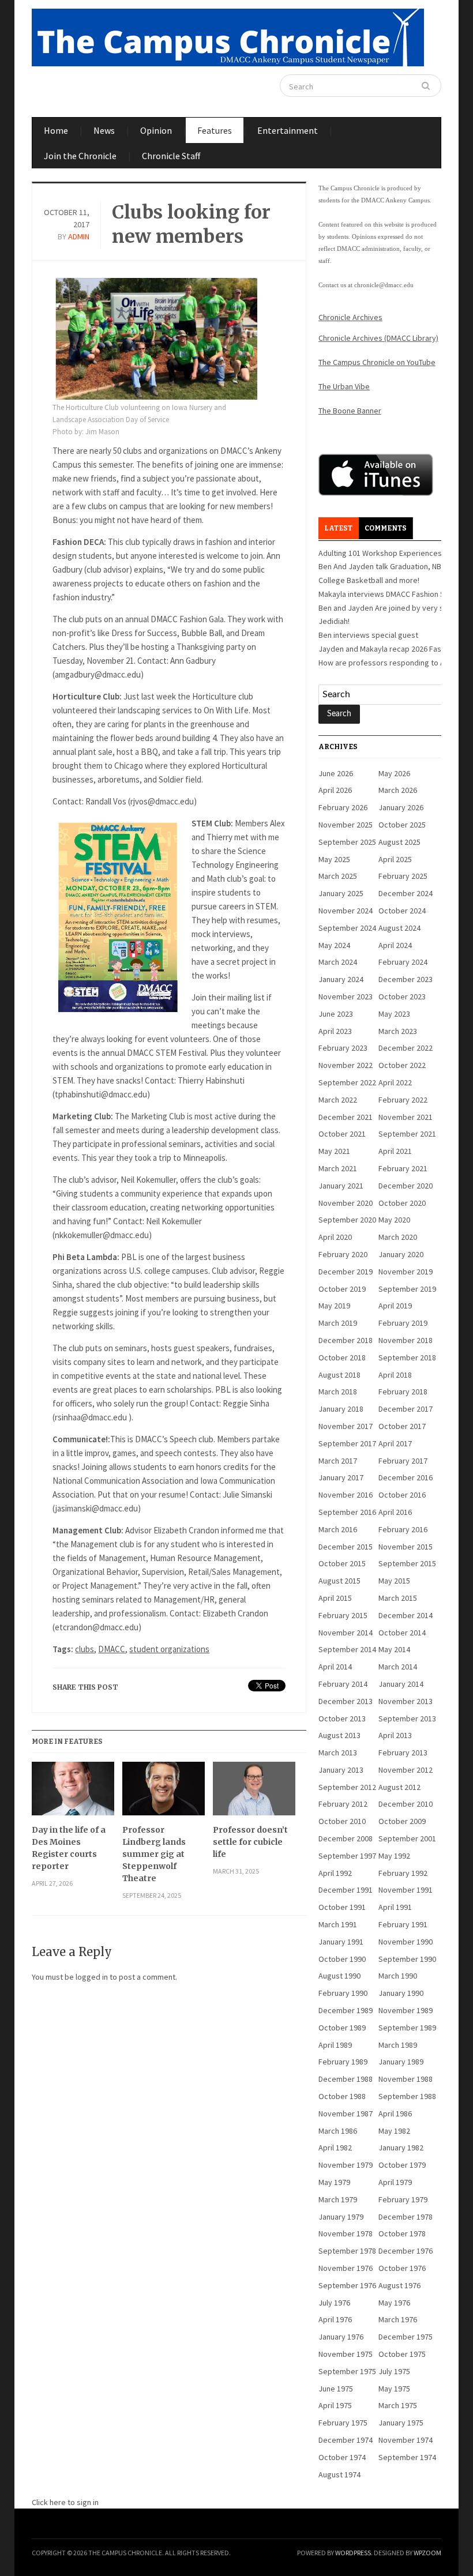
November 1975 (346, 2354)
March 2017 (338, 1461)
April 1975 (335, 2405)
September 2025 (347, 842)
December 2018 (346, 1340)
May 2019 (334, 1306)
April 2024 (395, 945)
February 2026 (343, 807)
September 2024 (347, 928)
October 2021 (342, 1134)
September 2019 (407, 1289)
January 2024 (341, 979)
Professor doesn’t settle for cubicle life (250, 1842)
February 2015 (343, 1615)
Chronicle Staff (171, 156)
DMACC (112, 1649)
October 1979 (402, 2165)
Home (56, 130)
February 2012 (343, 1804)
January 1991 (341, 1942)
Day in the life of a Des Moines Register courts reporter (69, 1848)
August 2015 (339, 1581)
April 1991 (395, 1907)
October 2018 (342, 1357)
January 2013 (341, 1770)
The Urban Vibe (344, 386)
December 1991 (346, 1890)
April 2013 (395, 1735)
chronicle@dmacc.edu (384, 285)
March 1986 (338, 2131)
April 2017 (395, 1443)
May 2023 (394, 1014)
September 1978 (347, 2251)
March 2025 (338, 876)
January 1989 (401, 2062)
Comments (386, 528)
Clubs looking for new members (191, 224)
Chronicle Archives (350, 317)
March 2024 (338, 962)
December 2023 (406, 979)
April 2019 (395, 1306)
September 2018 (407, 1357)
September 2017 (347, 1443)
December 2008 (346, 1838)
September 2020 (347, 1220)
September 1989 (407, 2028)
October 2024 (402, 911)
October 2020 (402, 1203)
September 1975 (347, 2371)
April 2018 (395, 1375)
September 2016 (347, 1512)
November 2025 (346, 825)
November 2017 (346, 1426)
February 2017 (403, 1461)
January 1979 (341, 2217)
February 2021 (403, 1168)
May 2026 (394, 773)
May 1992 (394, 1856)
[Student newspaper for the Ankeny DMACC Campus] (228, 35)
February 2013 (403, 1753)
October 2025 (402, 825)
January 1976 (341, 2337)
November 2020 (346, 1203)
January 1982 (401, 2148)
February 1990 (343, 1993)
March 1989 (398, 2045)
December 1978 (406, 2217)
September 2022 (347, 1082)
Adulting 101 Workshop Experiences (380, 553)
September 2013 (407, 1718)
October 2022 (402, 1065)
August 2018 (339, 1375)
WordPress (353, 2553)
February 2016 (403, 1529)
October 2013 (342, 1718)
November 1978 (346, 2233)
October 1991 (342, 1907)
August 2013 (339, 1735)
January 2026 (401, 807)
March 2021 (338, 1168)
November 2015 (406, 1547)
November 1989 (406, 2010)
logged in (92, 1977)
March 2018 (338, 1392)
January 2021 (341, 1186)
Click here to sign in (65, 2502)
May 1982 (394, 2131)
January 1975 (401, 2423)
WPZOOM (427, 2553)
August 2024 (399, 928)
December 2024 (406, 893)
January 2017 (341, 1477)
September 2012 (347, 1787)
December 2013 (346, 1701)
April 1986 (395, 2114)
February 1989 (343, 2062)
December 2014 (406, 1615)
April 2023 (335, 1031)
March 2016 (338, 1529)
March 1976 (398, 2319)
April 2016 (395, 1512)
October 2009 (402, 1821)
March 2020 (398, 1237)
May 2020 (394, 1220)
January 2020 (401, 1254)
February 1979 (403, 2199)
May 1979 (334, 2182)
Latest (338, 528)
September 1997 (347, 1856)
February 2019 (403, 1323)
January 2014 (401, 1684)
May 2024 (334, 945)
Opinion (156, 130)
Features (215, 130)
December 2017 (406, 1409)
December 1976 (406, 2251)
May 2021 (334, 1151)
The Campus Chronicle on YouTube (377, 362)
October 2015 (342, 1563)
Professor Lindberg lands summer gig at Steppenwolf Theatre (154, 1854)
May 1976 (394, 2303)
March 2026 (398, 790)
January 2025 (341, 893)
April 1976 (335, 2319)
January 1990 (401, 1993)
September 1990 (407, 1959)
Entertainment (288, 130)
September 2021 (407, 1134)
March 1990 (398, 1976)
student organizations (169, 1649)
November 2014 (346, 1633)
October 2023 (402, 996)
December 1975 (406, 2337)
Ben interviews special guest (368, 635)
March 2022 (338, 1100)
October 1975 (402, 2354)
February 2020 (343, 1254)
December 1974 (346, 2440)
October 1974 (342, 2457)
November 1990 (406, 1942)
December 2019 (346, 1272)
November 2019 (406, 1272)
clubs (85, 1649)
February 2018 (403, 1392)
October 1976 (402, 2268)
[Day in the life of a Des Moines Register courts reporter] (73, 1793)
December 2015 (346, 1547)
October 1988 (342, 2096)
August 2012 (399, 1787)
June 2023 (336, 1014)
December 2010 (406, 1804)
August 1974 (339, 2475)
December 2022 (406, 1048)
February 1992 (403, 1873)
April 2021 (395, 1151)
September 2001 (407, 1838)
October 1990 (342, 1959)
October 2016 (402, 1495)
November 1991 (406, 1890)
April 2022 (395, 1082)
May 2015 (394, 1581)
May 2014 (394, 1649)
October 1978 (402, 2233)
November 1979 (346, 2165)
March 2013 (338, 1753)
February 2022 (403, 1100)
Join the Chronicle (80, 156)
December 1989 (346, 2010)
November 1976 (346, 2268)
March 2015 (398, 1598)
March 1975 (398, 2405)
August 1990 (339, 1976)
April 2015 (335, 1598)
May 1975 (394, 2389)
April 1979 (395, 2182)
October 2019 (342, 1289)
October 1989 (342, 2028)
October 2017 (402, 1426)
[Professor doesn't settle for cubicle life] (254, 1793)
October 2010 (342, 1821)
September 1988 (407, 2096)
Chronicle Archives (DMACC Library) (378, 338)
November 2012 (406, 1770)
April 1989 (335, 2045)
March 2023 (398, 1031)
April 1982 (335, 2148)
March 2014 (398, 1667)
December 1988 (346, 2079)
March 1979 (338, 2199)
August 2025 (399, 842)
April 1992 (335, 1873)
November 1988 (406, 2079)
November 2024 (346, 911)
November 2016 (346, 1495)
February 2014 (343, 1684)
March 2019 (338, 1323)
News (104, 130)
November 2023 (346, 996)
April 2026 (335, 790)
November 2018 (406, 1340)
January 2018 (341, 1409)
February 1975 (343, 2423)
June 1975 (336, 2389)
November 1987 (346, 2114)
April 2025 (395, 859)
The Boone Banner (350, 411)
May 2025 (334, 859)
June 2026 (336, 773)
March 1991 (338, 1924)
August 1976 (399, 2285)
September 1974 (407, 2457)
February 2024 (403, 962)
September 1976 (347, 2285)
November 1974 (406, 2440)
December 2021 (346, 1117)
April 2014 (335, 1667)
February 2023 (343, 1048)
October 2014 (402, 1633)
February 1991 (403, 1924)
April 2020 (335, 1237)
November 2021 (406, 1117)
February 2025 (403, 876)
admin (79, 236)
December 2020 (406, 1186)
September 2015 (407, 1563)
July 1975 (394, 2371)
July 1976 (334, 2303)
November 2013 (406, 1701)
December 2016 (406, 1477)
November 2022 (346, 1065)
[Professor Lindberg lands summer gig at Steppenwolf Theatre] (164, 1793)
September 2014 (347, 1649)
